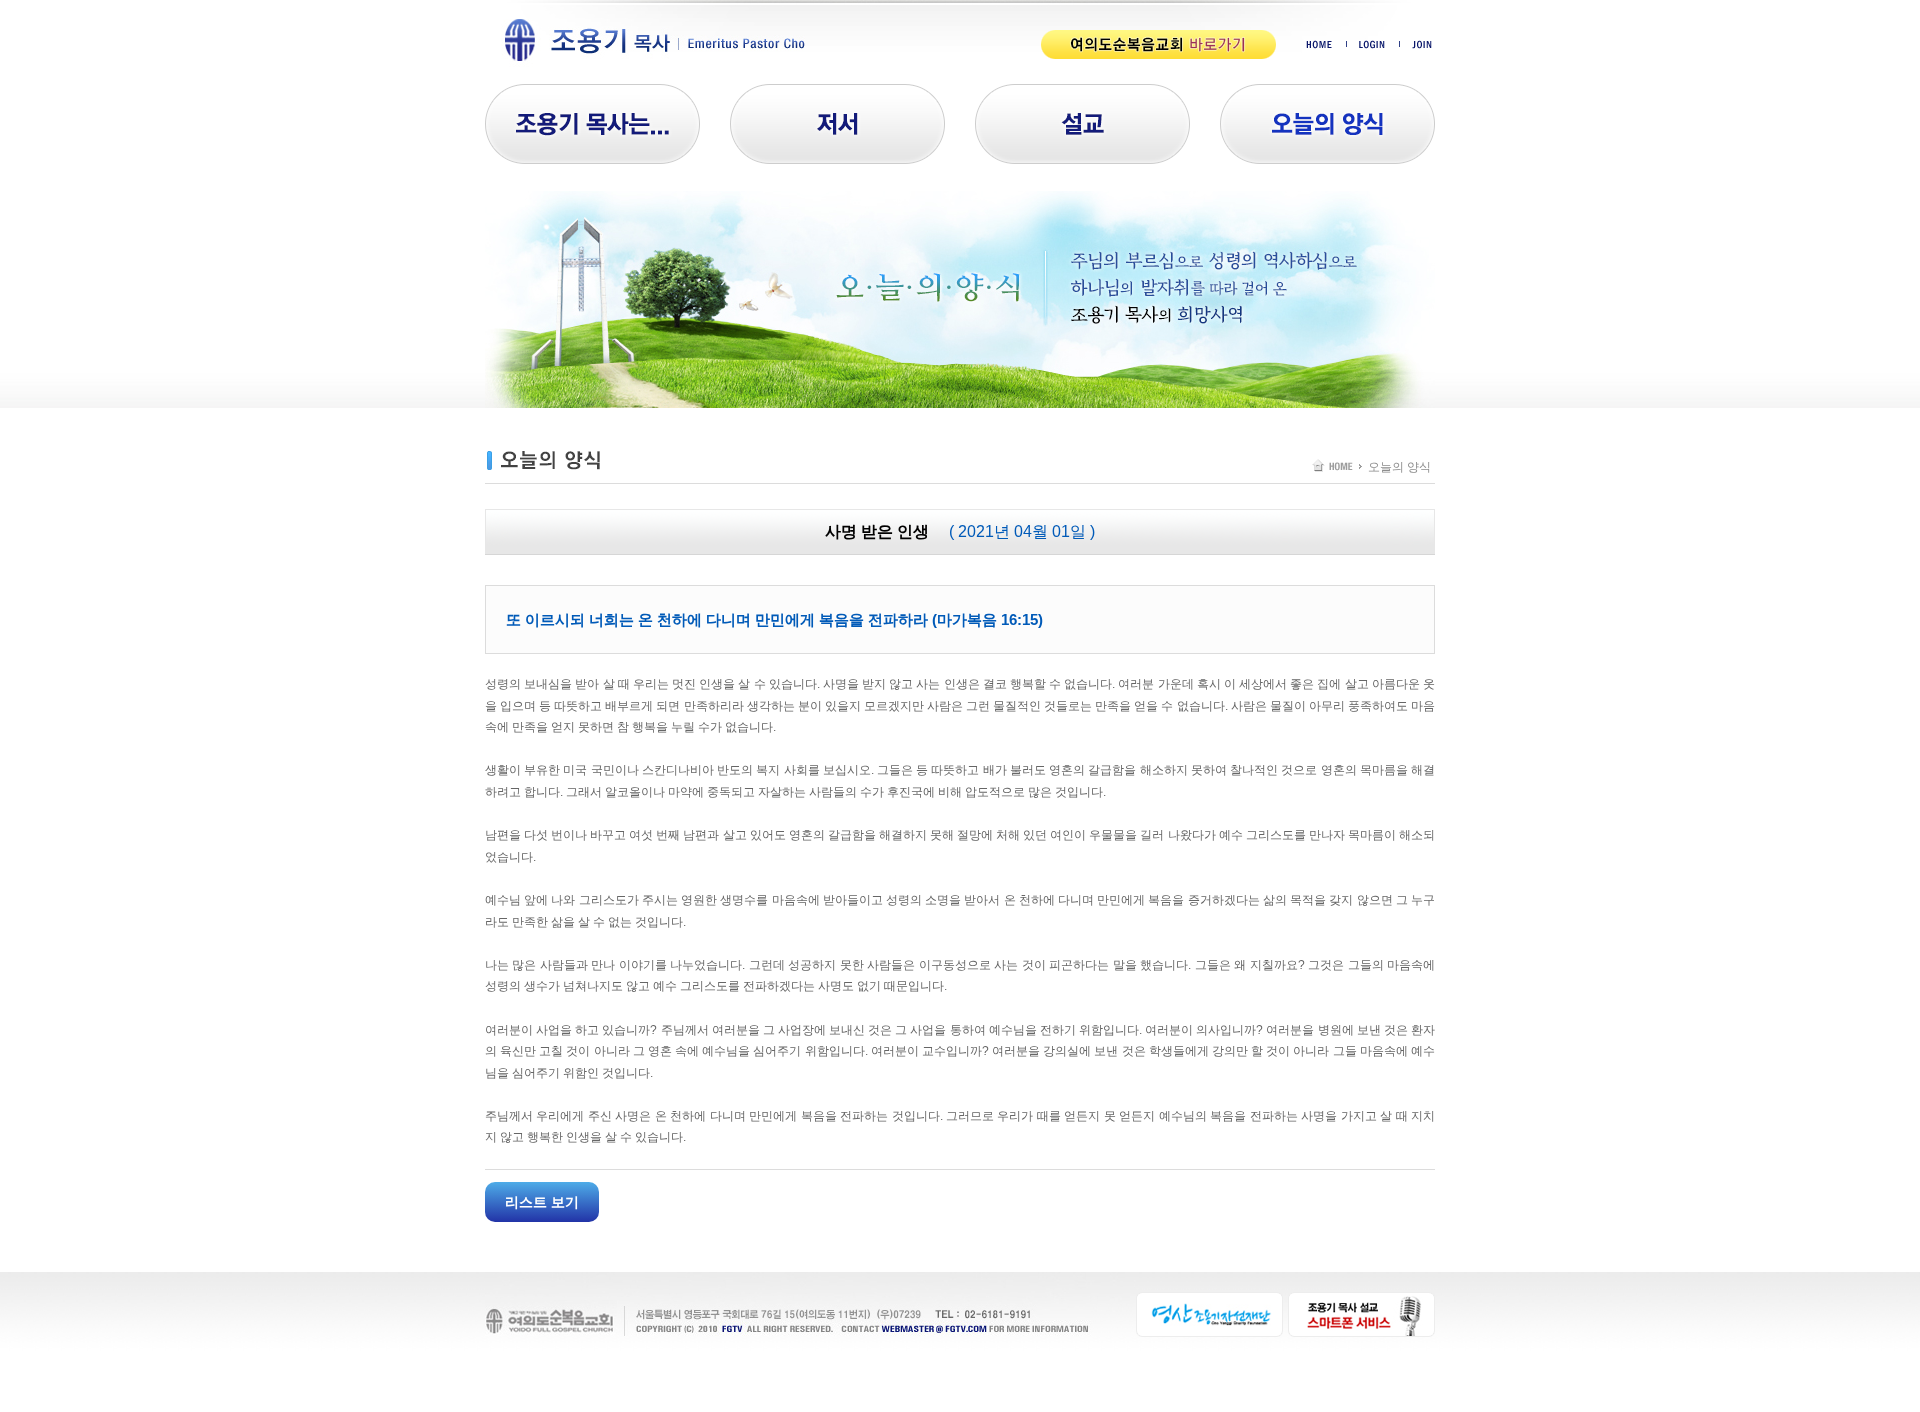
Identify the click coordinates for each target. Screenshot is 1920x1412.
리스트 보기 (542, 1202)
